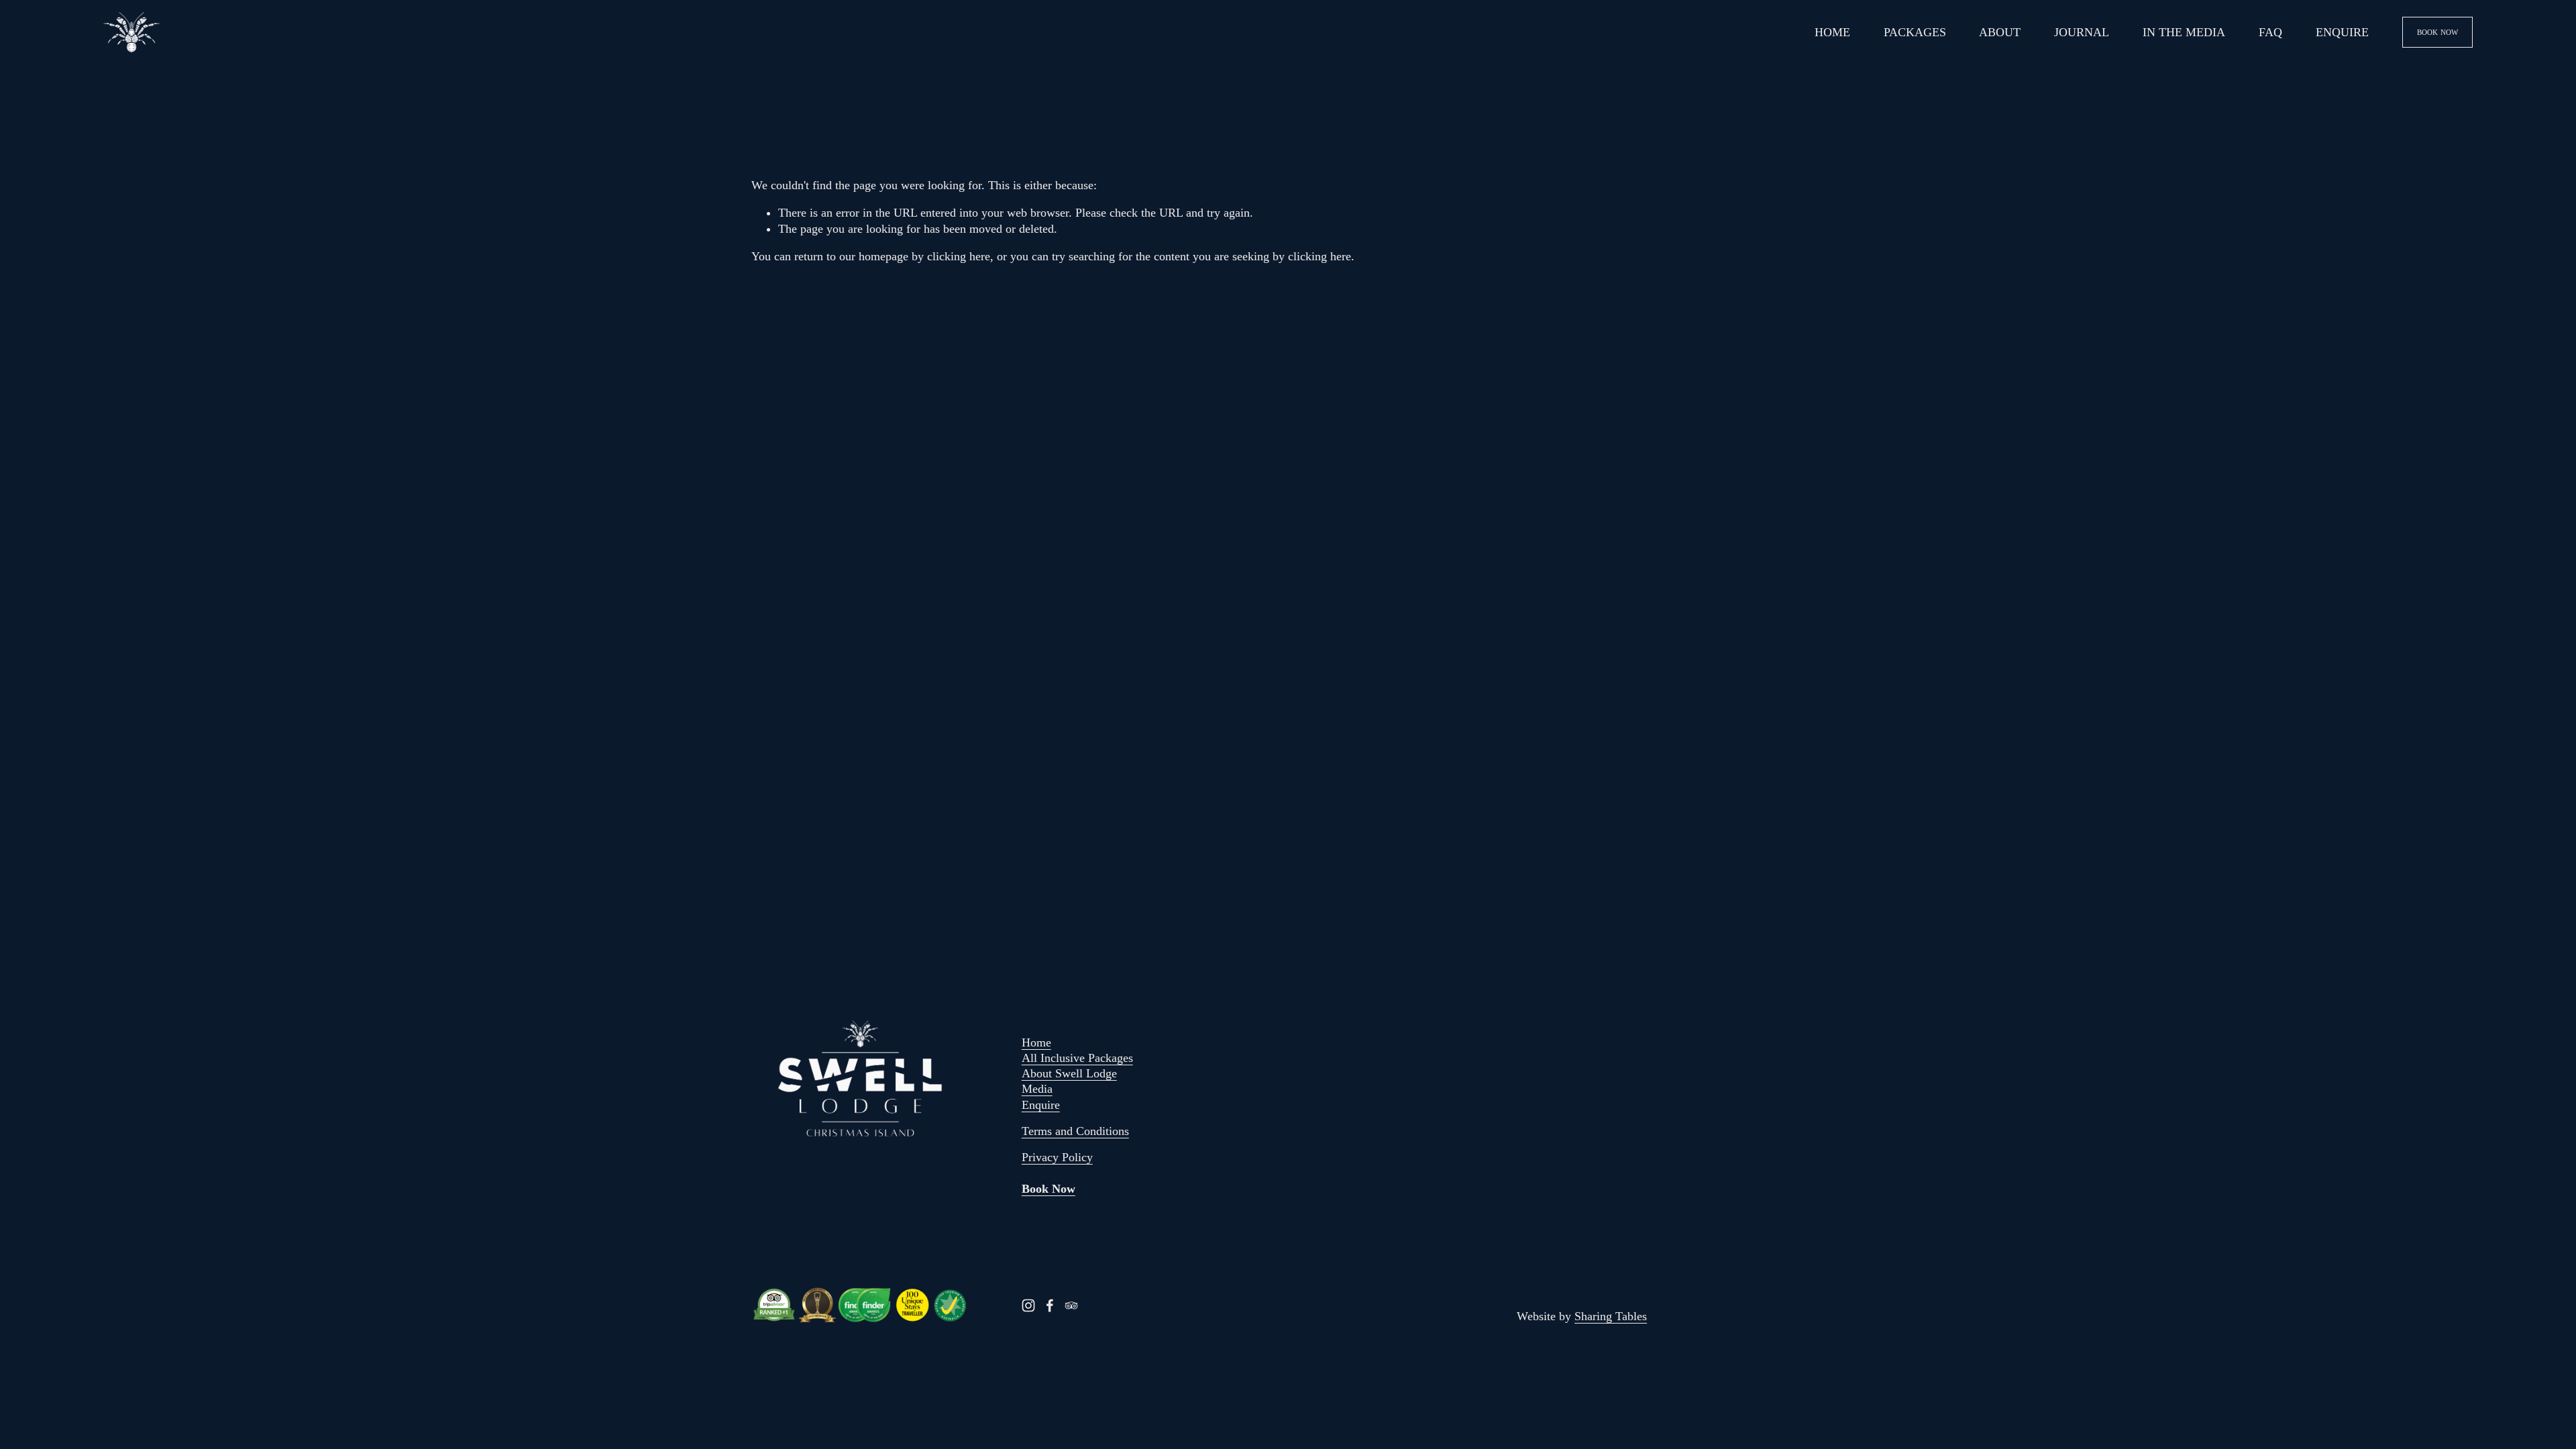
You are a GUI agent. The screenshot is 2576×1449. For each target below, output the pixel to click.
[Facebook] (1050, 1305)
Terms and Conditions (1075, 1131)
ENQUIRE (2342, 32)
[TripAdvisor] (1071, 1305)
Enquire (1041, 1105)
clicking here (959, 256)
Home (1036, 1042)
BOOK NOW (2438, 32)
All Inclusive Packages (1077, 1058)
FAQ (2270, 32)
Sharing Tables (1611, 1316)
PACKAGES (1915, 32)
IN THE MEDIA (2184, 32)
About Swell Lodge (1069, 1073)
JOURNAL (2082, 32)
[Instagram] (1028, 1305)
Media (1037, 1089)
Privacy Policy (1057, 1157)
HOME (1832, 32)
